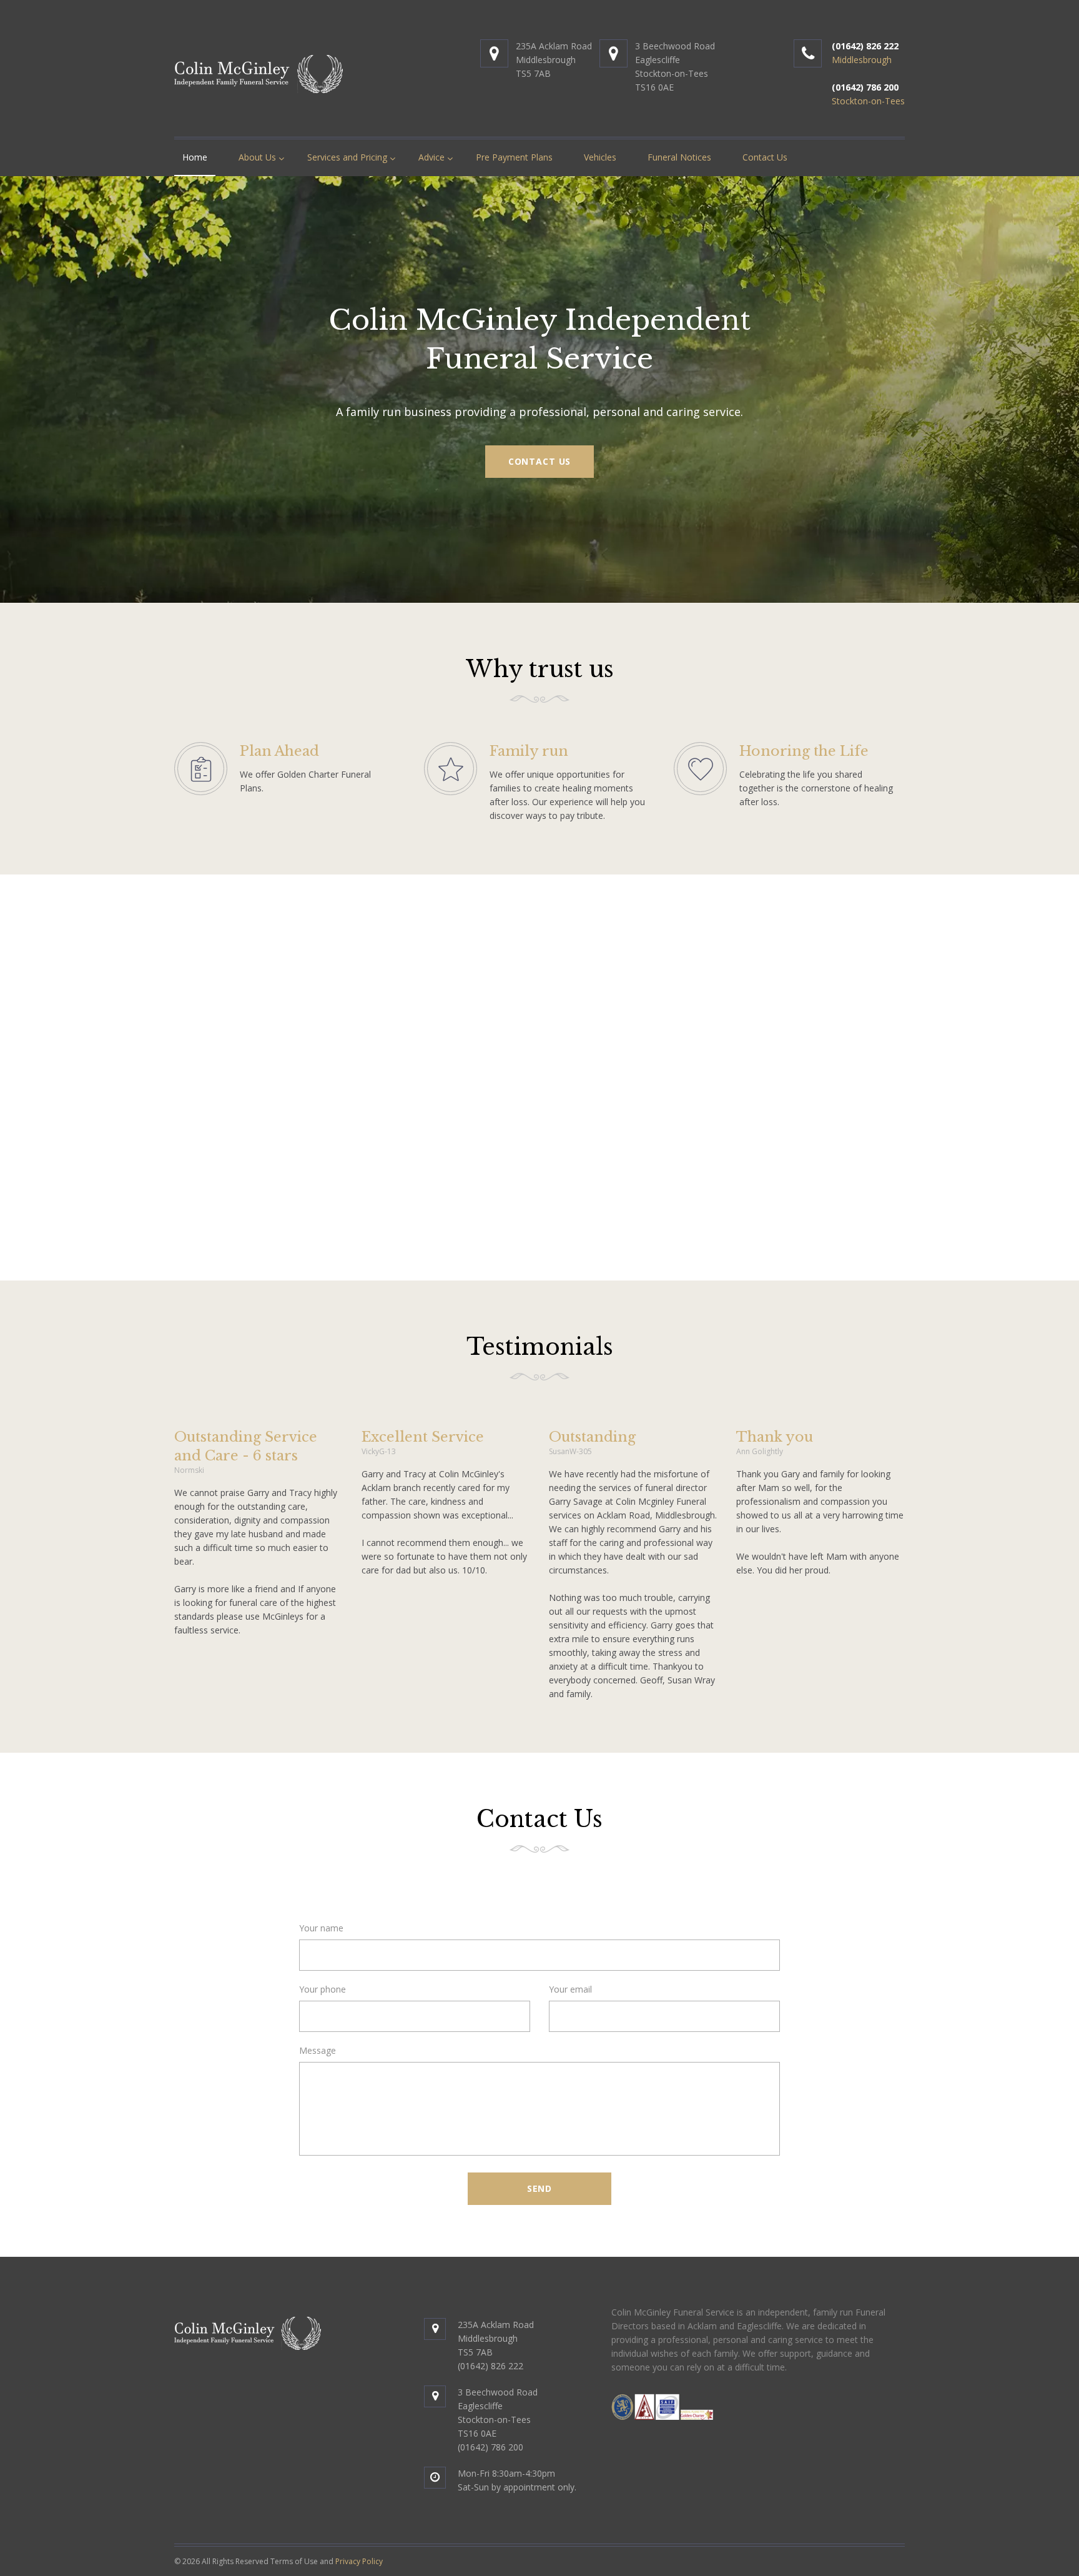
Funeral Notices (679, 157)
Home (195, 157)
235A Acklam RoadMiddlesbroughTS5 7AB (554, 60)
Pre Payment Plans (514, 157)
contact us (539, 461)
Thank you (775, 1437)
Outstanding (592, 1437)
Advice (431, 157)
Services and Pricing (347, 157)
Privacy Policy (359, 2561)
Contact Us (765, 157)
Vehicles (600, 157)
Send (539, 2188)
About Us (257, 157)
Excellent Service (423, 1437)
